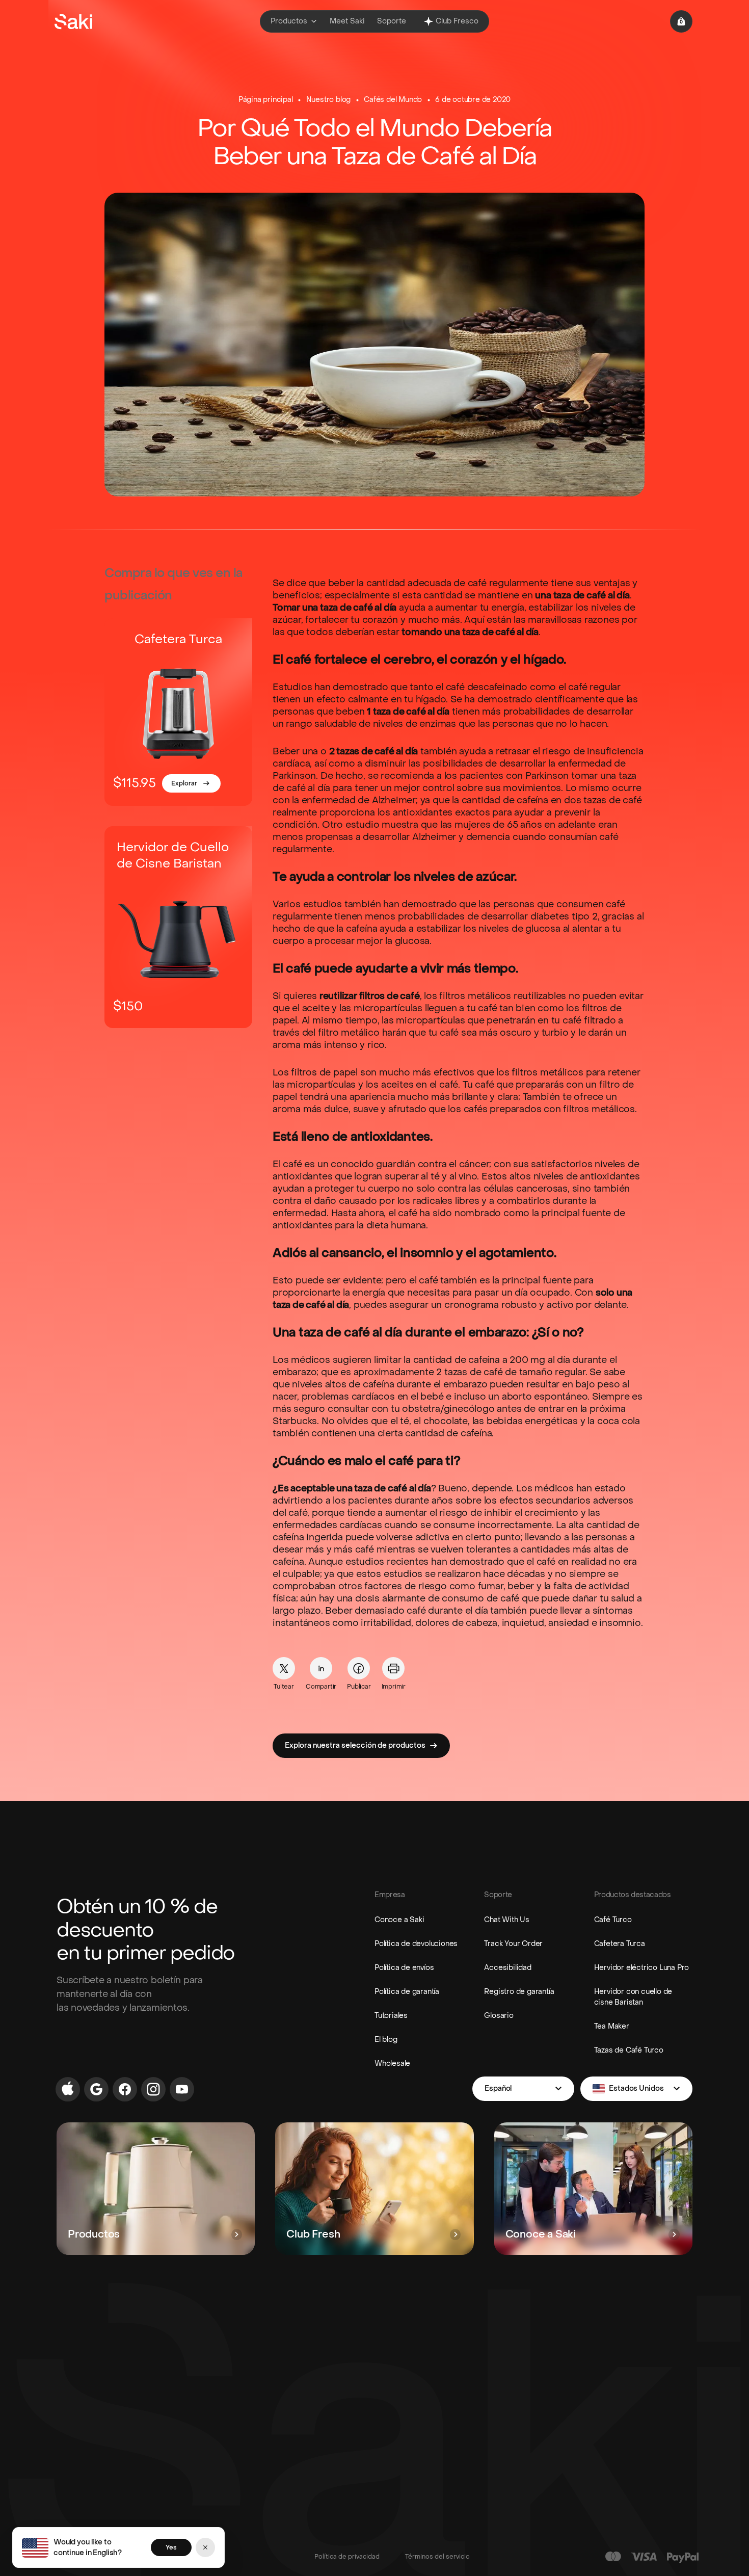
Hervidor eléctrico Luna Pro (642, 1968)
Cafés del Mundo (393, 100)
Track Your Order (513, 1944)
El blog (386, 2040)
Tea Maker (612, 2026)
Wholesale (392, 2064)
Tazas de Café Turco (629, 2050)
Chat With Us (507, 1920)
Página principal (266, 100)
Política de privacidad (347, 2557)
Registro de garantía (519, 1992)
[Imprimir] (393, 1668)
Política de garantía (407, 1992)
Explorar (184, 783)
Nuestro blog (329, 100)
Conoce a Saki (399, 1920)
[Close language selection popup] (205, 2547)
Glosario (499, 2016)
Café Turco (613, 1920)
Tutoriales (391, 2016)
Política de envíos (404, 1968)
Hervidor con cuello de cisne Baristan (633, 1997)
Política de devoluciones (416, 1944)
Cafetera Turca (620, 1944)
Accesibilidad (507, 1968)
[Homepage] (73, 21)
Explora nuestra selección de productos (355, 1745)
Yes (171, 2547)
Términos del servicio (437, 2557)
